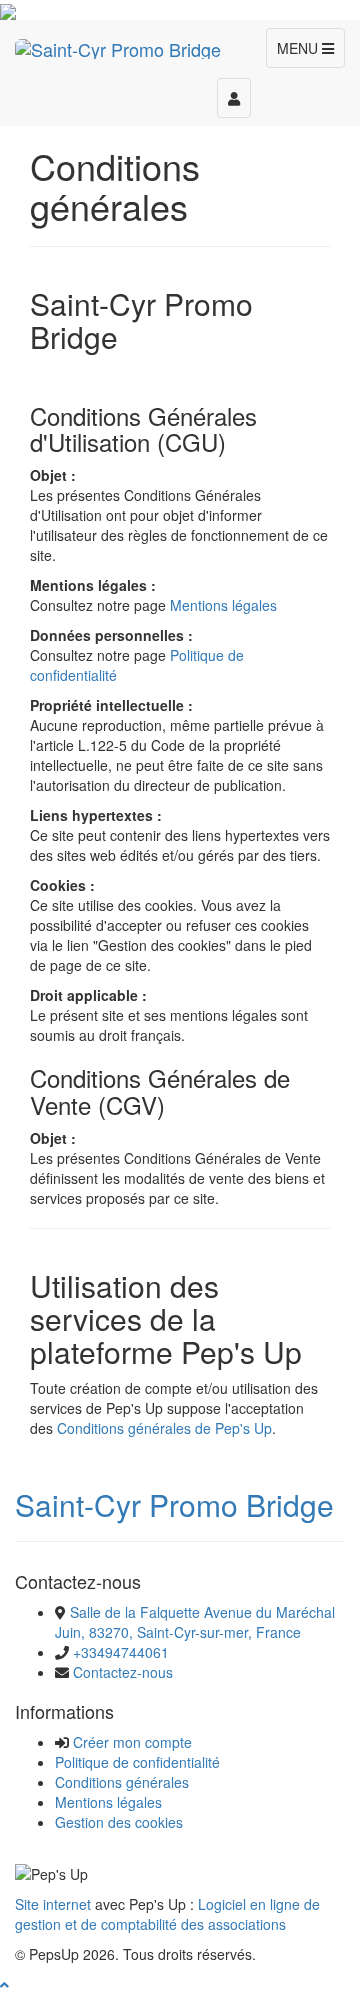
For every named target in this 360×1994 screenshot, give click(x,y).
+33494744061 (121, 1652)
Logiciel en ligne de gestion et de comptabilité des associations (167, 1914)
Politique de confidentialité (137, 1762)
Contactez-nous (123, 1672)
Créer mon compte (132, 1742)
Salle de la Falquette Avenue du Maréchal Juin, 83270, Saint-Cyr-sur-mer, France (195, 1622)
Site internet (53, 1904)
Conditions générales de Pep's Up (164, 1428)
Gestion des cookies (119, 1822)
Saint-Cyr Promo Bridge (174, 1504)
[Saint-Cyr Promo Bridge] (118, 45)
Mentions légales (223, 605)
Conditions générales (122, 1782)
